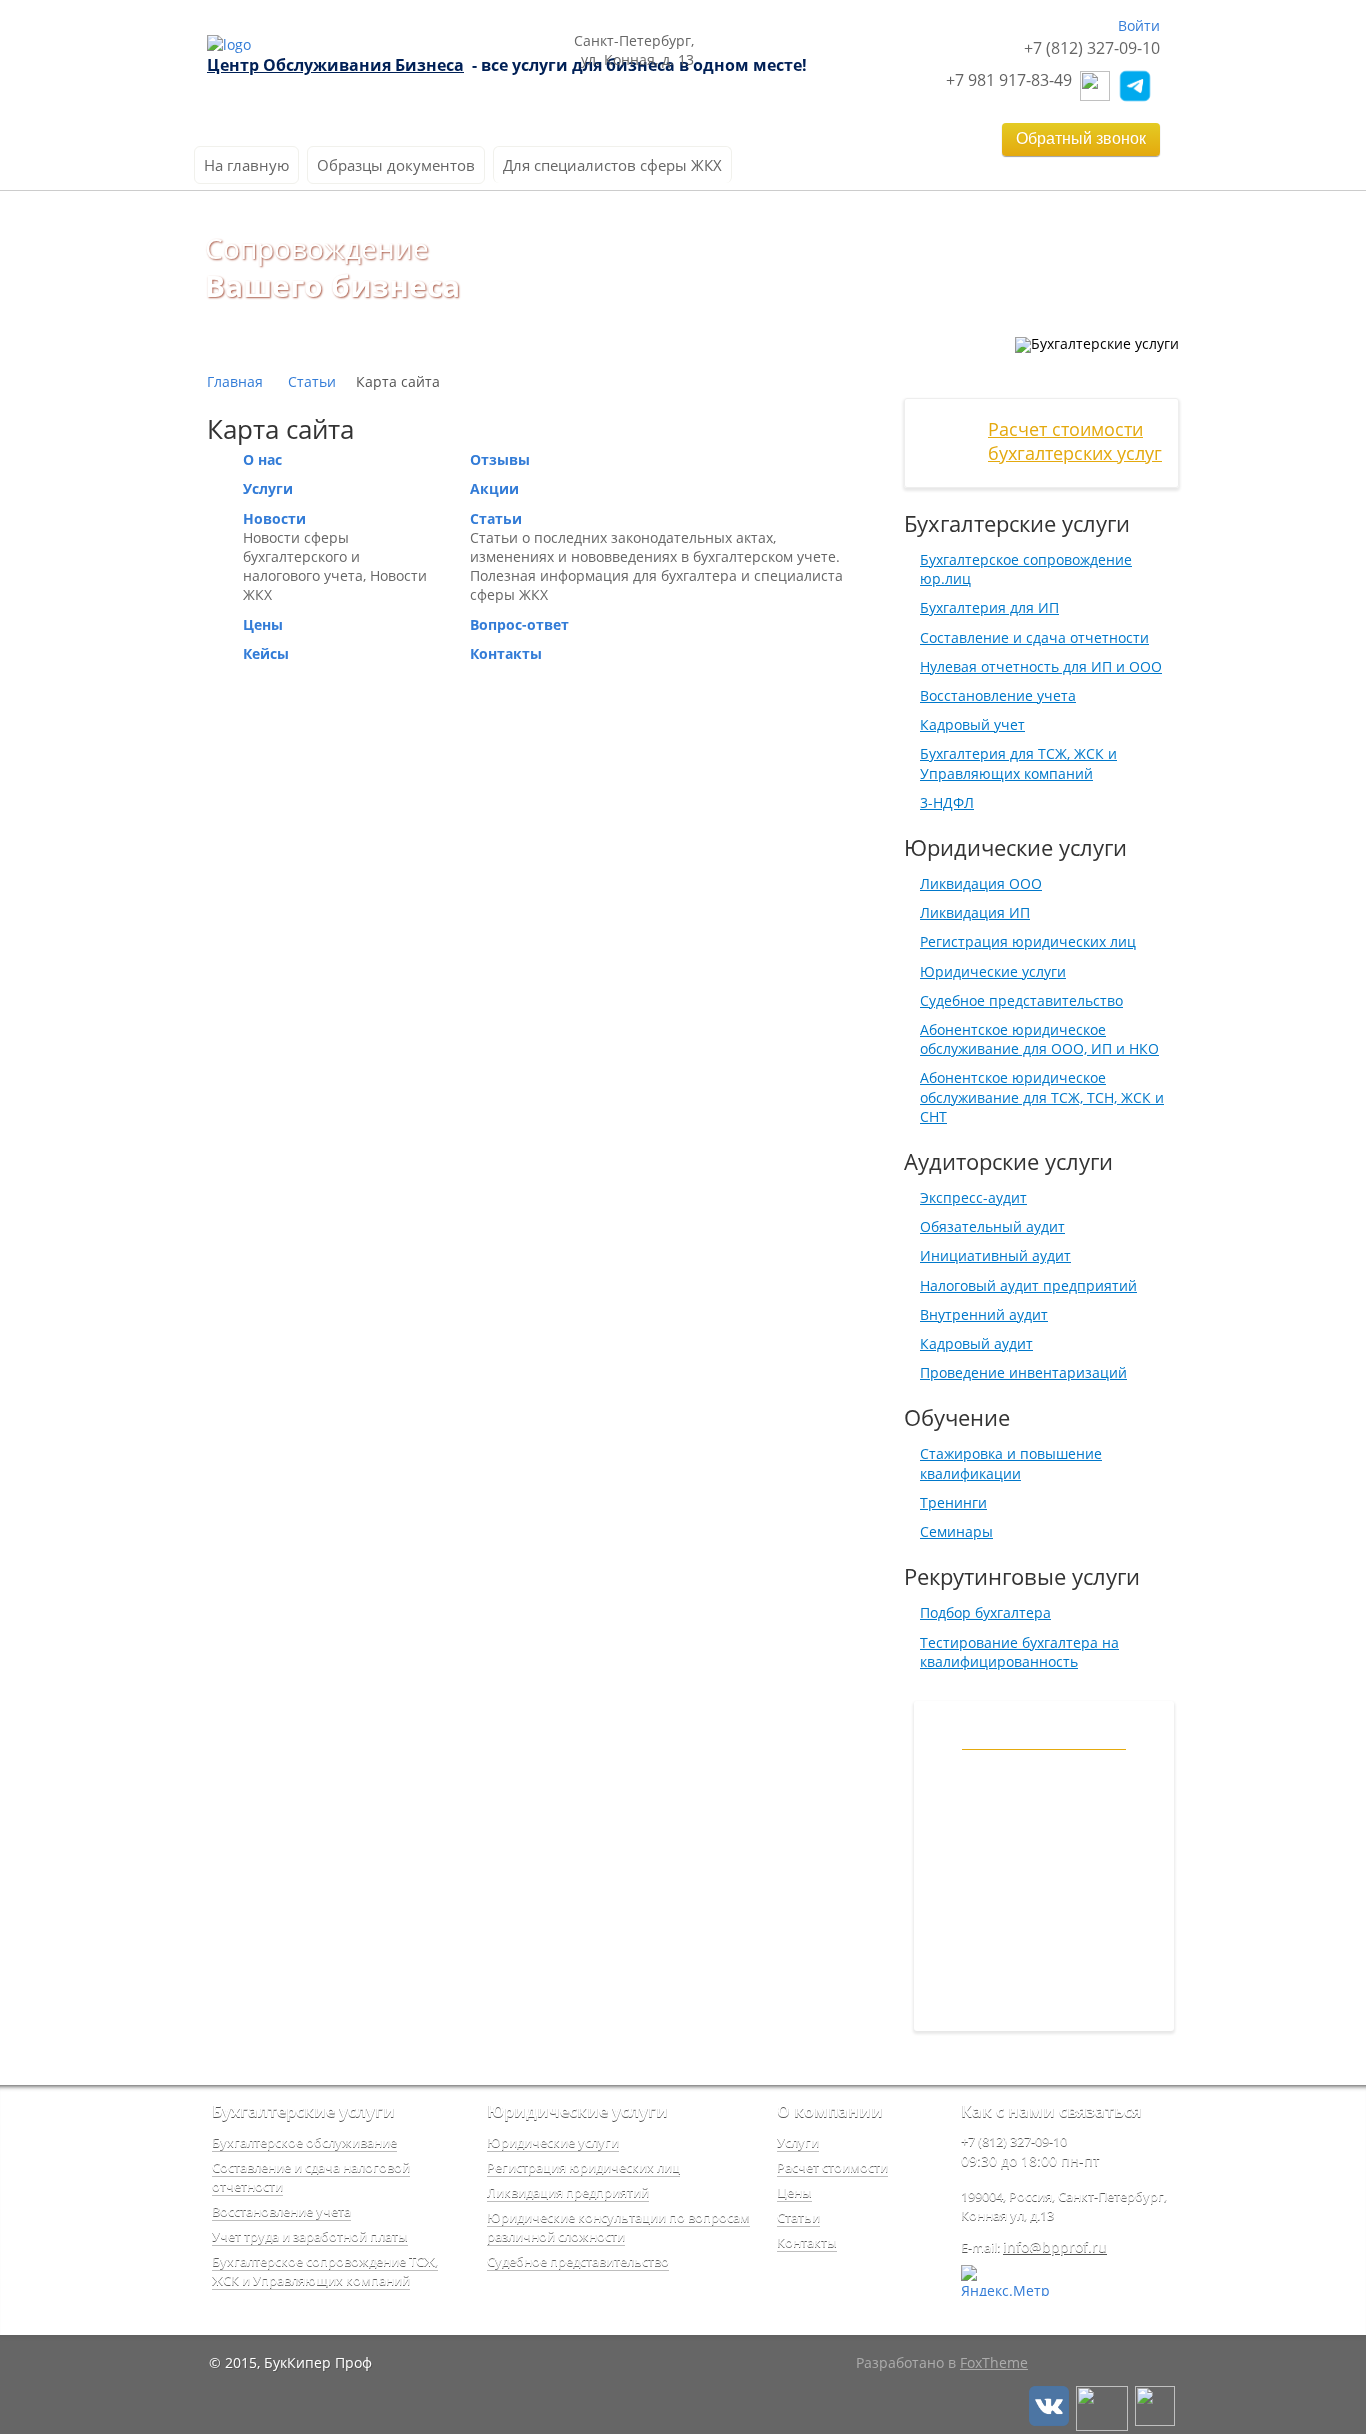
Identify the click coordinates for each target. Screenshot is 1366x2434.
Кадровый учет (972, 724)
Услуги (268, 488)
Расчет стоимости (832, 2167)
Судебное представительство (1021, 1000)
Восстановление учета (998, 695)
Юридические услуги (993, 971)
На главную (246, 165)
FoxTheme (994, 2362)
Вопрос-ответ (519, 624)
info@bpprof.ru (1055, 2246)
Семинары (956, 1531)
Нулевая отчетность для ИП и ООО (1041, 666)
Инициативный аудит (995, 1255)
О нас (262, 459)
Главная (235, 381)
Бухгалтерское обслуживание (304, 2142)
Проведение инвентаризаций (1023, 1372)
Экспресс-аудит (973, 1197)
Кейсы (266, 653)
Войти (1139, 25)
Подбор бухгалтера (985, 1612)
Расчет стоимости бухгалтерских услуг (1075, 441)
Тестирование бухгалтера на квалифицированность (1019, 1652)
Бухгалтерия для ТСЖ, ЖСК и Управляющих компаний (1018, 763)
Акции (494, 488)
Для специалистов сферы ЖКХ (612, 165)
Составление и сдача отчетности (1034, 637)
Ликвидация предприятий (568, 2192)
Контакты (506, 653)
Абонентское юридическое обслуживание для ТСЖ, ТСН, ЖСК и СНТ (1042, 1096)
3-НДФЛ (947, 802)
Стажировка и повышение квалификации (1011, 1463)
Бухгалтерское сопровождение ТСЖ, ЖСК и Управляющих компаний (325, 2270)
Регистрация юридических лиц (1028, 941)
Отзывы (500, 459)
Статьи (312, 381)
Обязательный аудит (992, 1226)
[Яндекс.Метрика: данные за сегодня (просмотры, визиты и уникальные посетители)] (1005, 2280)
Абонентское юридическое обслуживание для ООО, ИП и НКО (1039, 1039)
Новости (274, 518)
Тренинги (953, 1502)
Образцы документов (396, 165)
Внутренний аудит (984, 1314)
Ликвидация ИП (975, 912)
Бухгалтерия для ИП (989, 607)
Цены (263, 624)
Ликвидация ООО (981, 883)
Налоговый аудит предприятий (1028, 1285)
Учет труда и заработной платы (310, 2236)
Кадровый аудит (976, 1343)
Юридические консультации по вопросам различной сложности (618, 2226)
